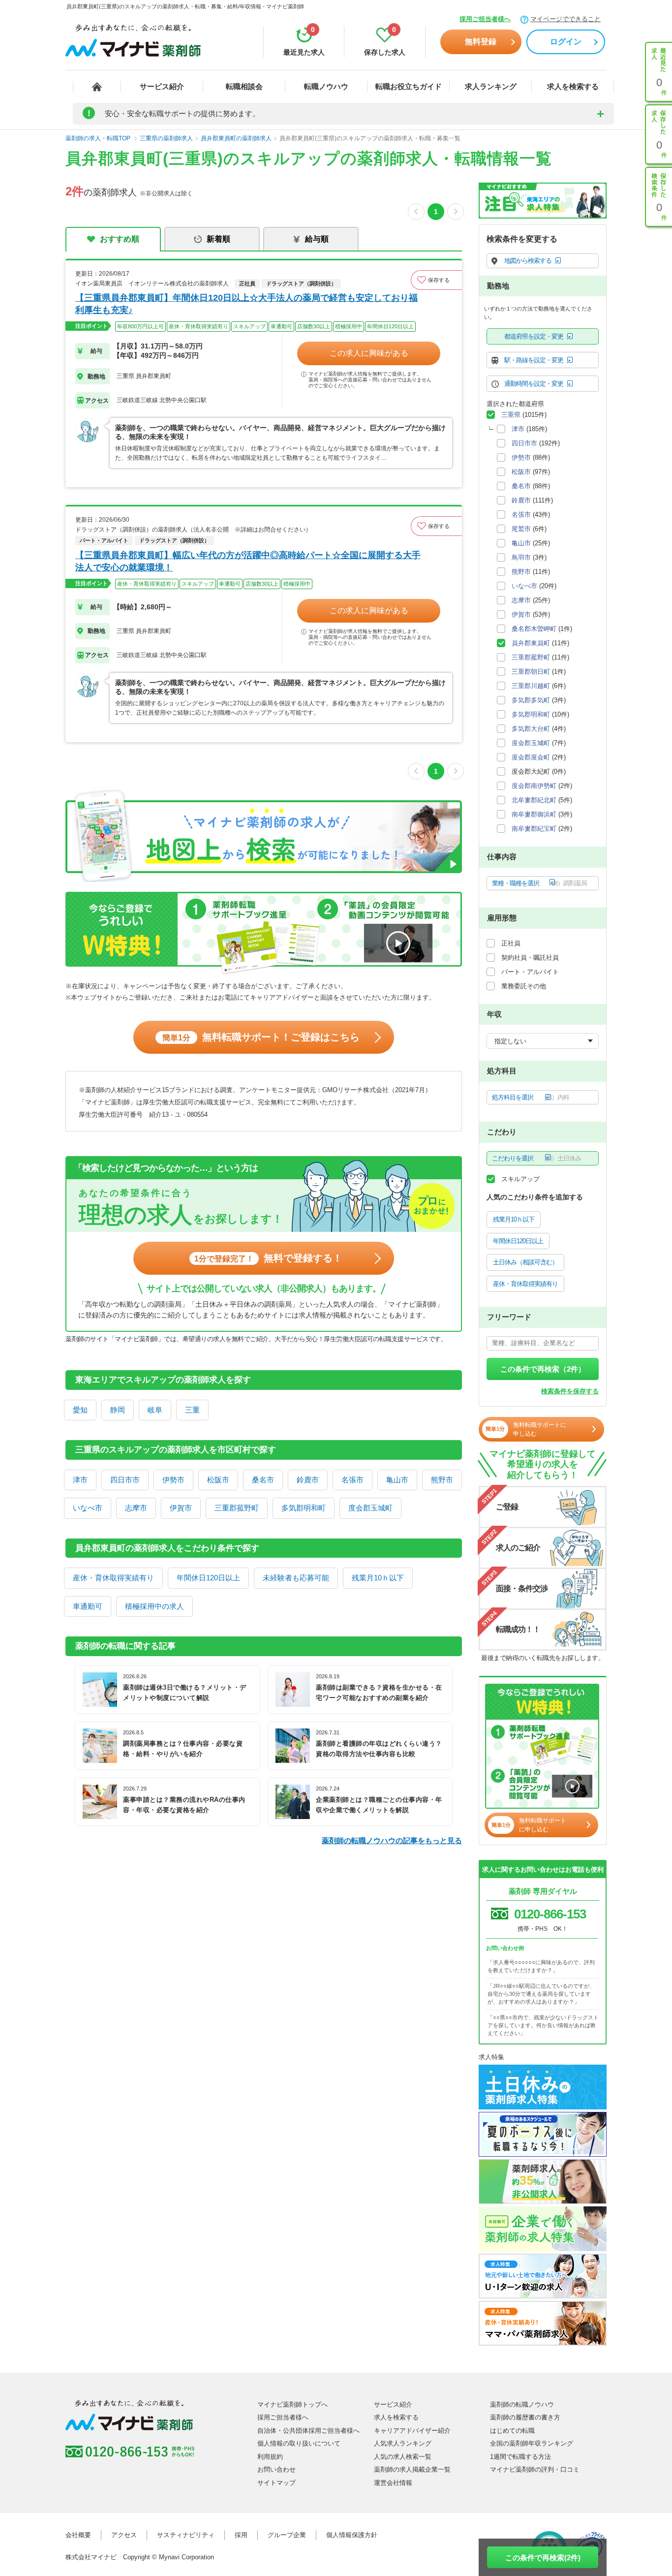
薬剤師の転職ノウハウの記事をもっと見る (392, 1840)
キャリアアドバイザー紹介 (412, 2431)
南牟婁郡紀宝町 (534, 829)
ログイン (566, 42)
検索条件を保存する (570, 1391)
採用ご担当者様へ (485, 19)
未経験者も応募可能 (296, 1578)
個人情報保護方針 (352, 2535)
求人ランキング (491, 86)
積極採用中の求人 (154, 1606)
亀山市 (397, 1480)
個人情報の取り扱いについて (299, 2443)
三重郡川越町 (531, 686)
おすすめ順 (120, 239)
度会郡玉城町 (370, 1508)
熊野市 (442, 1480)
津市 (80, 1480)
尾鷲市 (521, 529)
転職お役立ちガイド (409, 86)
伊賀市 (181, 1508)
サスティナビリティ (186, 2535)
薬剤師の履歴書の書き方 (525, 2417)
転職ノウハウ (326, 86)
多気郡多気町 (531, 700)
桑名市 (263, 1480)
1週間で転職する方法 (520, 2457)
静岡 (118, 1410)
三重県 (511, 415)
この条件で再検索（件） (543, 1369)
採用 (241, 2535)
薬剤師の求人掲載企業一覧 (412, 2469)
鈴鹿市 (308, 1480)
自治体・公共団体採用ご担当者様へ (308, 2431)
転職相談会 (244, 86)
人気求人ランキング (403, 2443)
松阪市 (218, 1480)
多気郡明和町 (304, 1508)
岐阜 (155, 1410)
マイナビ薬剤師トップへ (292, 2404)
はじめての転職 (512, 2431)
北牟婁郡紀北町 (534, 800)
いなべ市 (88, 1508)
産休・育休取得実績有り (113, 1578)
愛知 (80, 1410)
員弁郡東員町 (531, 643)
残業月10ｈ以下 (378, 1578)
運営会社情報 (393, 2483)
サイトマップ (276, 2483)
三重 (192, 1410)
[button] (436, 280)
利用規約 (270, 2457)
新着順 (218, 239)
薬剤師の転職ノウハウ (522, 2404)
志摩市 (136, 1508)
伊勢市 (173, 1480)
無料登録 (481, 42)
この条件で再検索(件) (543, 2558)
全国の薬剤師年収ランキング (532, 2443)
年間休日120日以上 (208, 1578)
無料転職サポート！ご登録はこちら (261, 1037)
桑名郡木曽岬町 (534, 629)
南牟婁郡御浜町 (534, 814)
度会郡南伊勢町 (534, 786)
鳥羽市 (521, 557)
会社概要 (78, 2535)
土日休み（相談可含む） (525, 1262)
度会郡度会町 (531, 757)
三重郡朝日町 (531, 672)
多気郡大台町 (531, 729)
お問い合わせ (276, 2469)
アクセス (124, 2535)
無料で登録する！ (268, 1258)
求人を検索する (573, 86)
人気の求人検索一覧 (403, 2457)
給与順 (317, 239)
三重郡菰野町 (237, 1508)
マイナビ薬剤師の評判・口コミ (535, 2469)
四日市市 (125, 1480)
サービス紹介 (162, 86)
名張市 (352, 1480)
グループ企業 (287, 2535)
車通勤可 (88, 1606)
